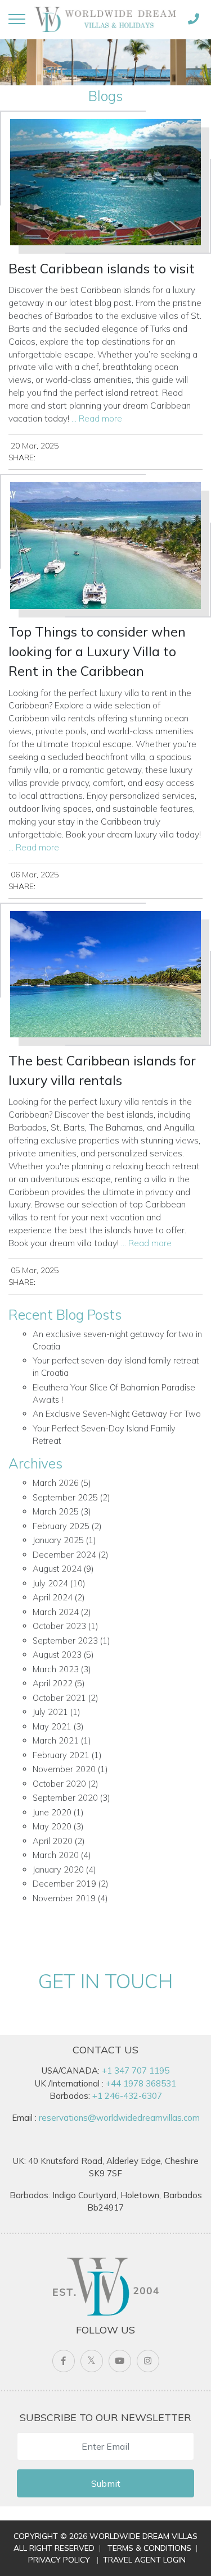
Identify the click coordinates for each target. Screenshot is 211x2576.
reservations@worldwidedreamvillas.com (119, 2118)
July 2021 (50, 1712)
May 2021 (52, 1726)
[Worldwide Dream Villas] (105, 19)
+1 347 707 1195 (136, 2071)
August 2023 (57, 1655)
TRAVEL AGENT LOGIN (144, 2560)
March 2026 (56, 1483)
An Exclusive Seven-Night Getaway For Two (117, 1414)
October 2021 (59, 1698)
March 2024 (56, 1612)
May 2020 (52, 1826)
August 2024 (57, 1569)
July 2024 (50, 1583)
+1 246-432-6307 (127, 2096)
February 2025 (61, 1526)
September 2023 (65, 1641)
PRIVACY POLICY (59, 2560)
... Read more (97, 418)
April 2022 (53, 1683)
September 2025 (65, 1497)
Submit (106, 2483)
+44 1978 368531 (141, 2083)
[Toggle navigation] (17, 19)
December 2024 (64, 1555)
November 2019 (64, 1898)
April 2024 (53, 1597)
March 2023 (56, 1669)
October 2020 (59, 1784)
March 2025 (56, 1511)
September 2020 (65, 1798)
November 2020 (64, 1769)
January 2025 (58, 1540)
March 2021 (56, 1740)
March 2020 (56, 1855)
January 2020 (58, 1870)
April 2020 (53, 1841)
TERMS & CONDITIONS (149, 2548)
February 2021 (61, 1755)
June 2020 (52, 1812)
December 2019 (64, 1884)
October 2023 (59, 1626)
